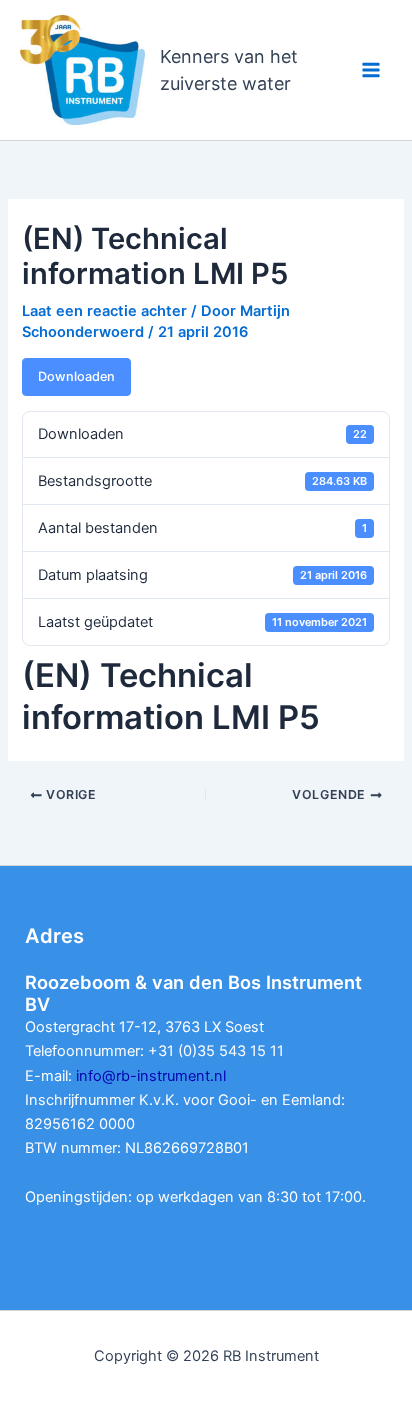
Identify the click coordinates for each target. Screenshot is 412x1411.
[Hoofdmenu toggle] (371, 70)
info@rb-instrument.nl (151, 1076)
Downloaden (76, 376)
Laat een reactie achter (104, 311)
